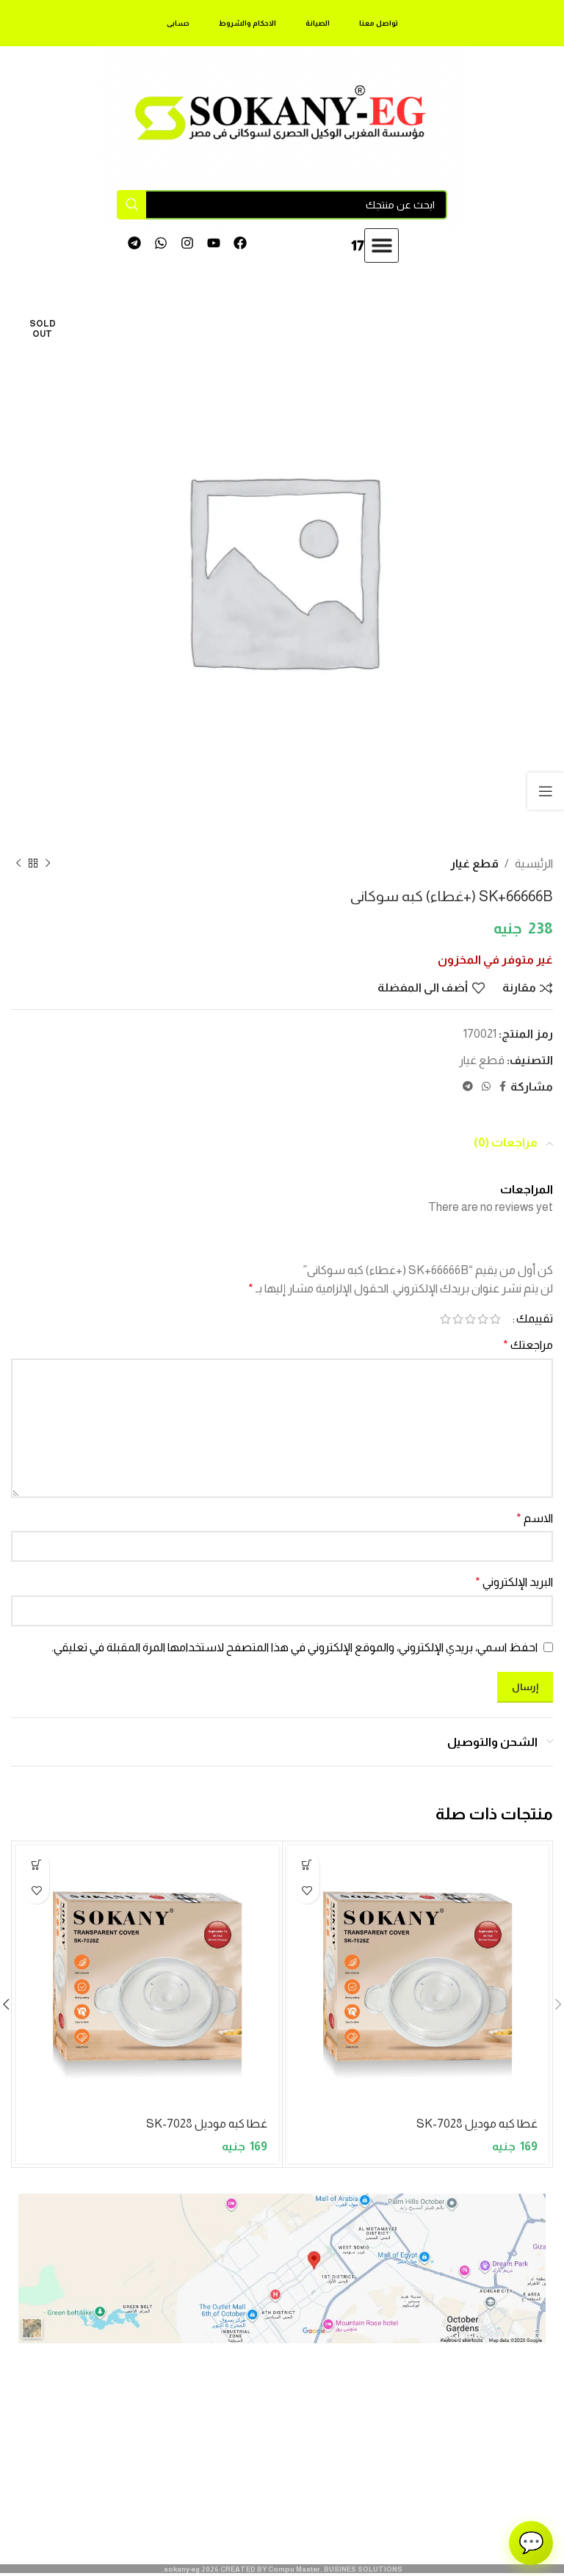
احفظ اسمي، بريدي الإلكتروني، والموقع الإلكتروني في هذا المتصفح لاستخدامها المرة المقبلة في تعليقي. (294, 1647)
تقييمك (535, 1319)
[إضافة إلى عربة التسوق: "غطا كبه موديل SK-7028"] (307, 1865)
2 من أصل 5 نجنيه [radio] (483, 1319)
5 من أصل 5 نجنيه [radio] (445, 1319)
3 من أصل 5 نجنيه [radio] (470, 1319)
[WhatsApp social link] (486, 1087)
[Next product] (18, 864)
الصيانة (318, 23)
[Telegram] (135, 243)
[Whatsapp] (161, 243)
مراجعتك (528, 1345)
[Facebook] (240, 243)
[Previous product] (48, 864)
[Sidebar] (546, 791)
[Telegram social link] (468, 1087)
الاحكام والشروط (247, 23)
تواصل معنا (379, 23)
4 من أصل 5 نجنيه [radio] (458, 1319)
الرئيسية (534, 863)
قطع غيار (474, 863)
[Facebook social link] (503, 1087)
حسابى (178, 23)
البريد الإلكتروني (514, 1582)
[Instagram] (188, 243)
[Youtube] (213, 243)
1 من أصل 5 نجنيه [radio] (495, 1319)
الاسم (535, 1518)
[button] (382, 245)
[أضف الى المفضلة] (307, 1891)
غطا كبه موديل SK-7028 (477, 2124)
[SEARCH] (131, 205)
